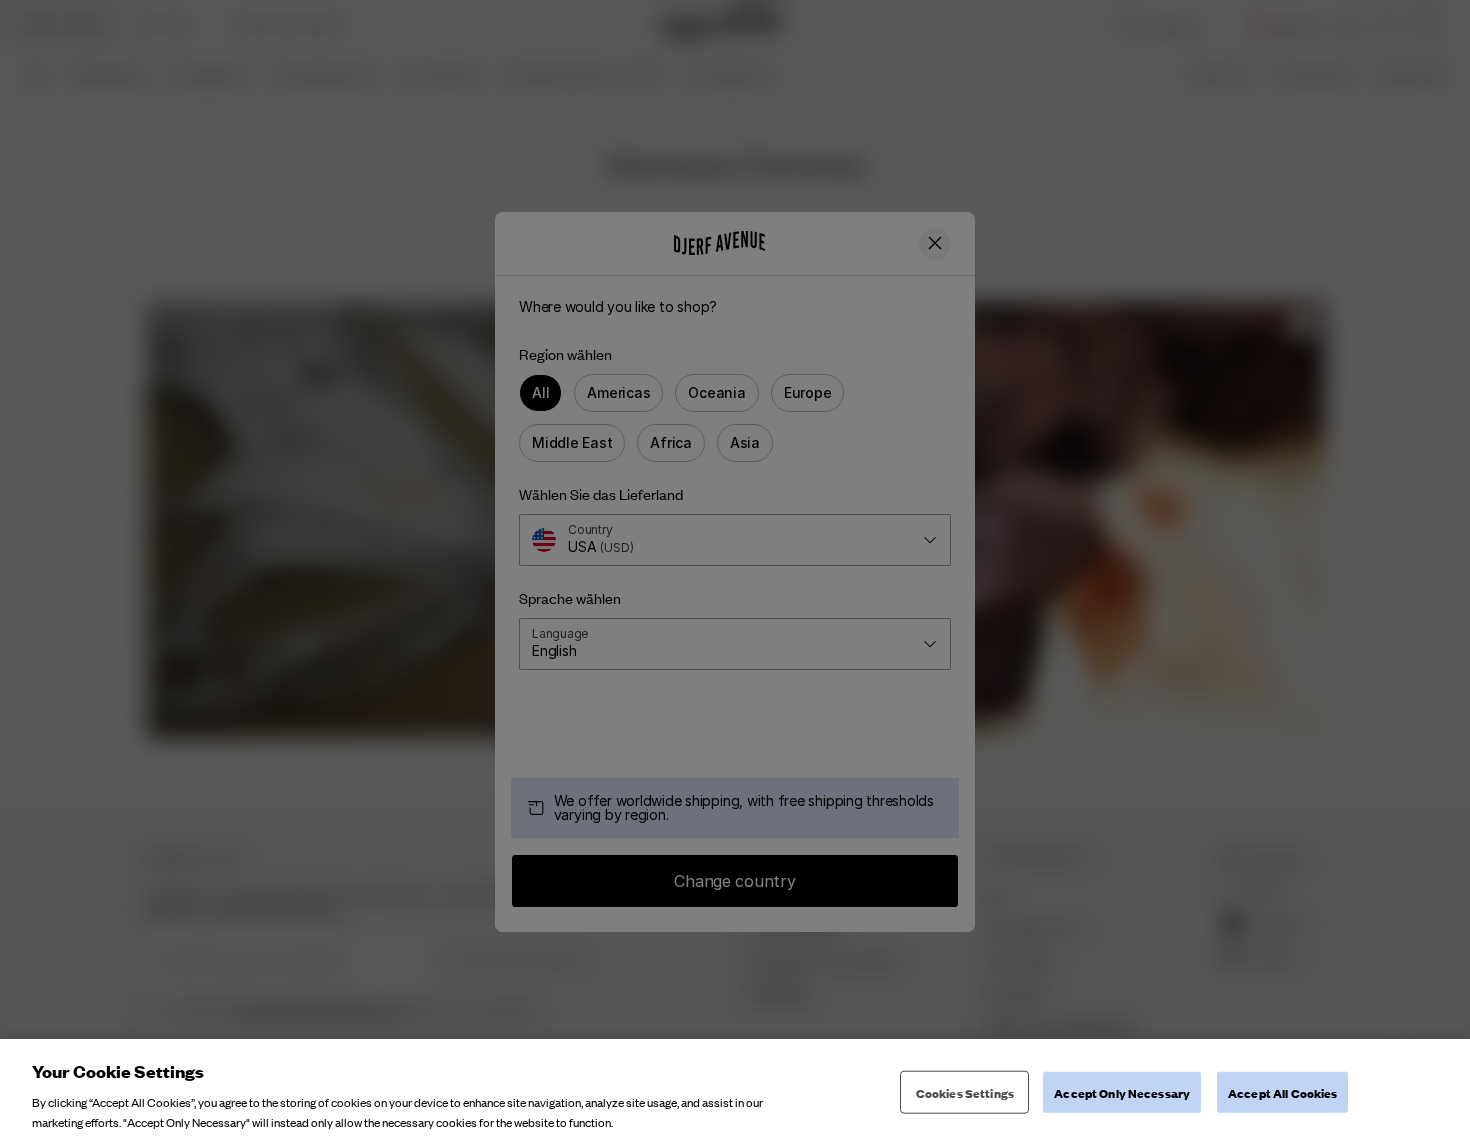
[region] (735, 1091)
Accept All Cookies (1282, 1092)
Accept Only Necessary (1122, 1092)
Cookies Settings (965, 1092)
